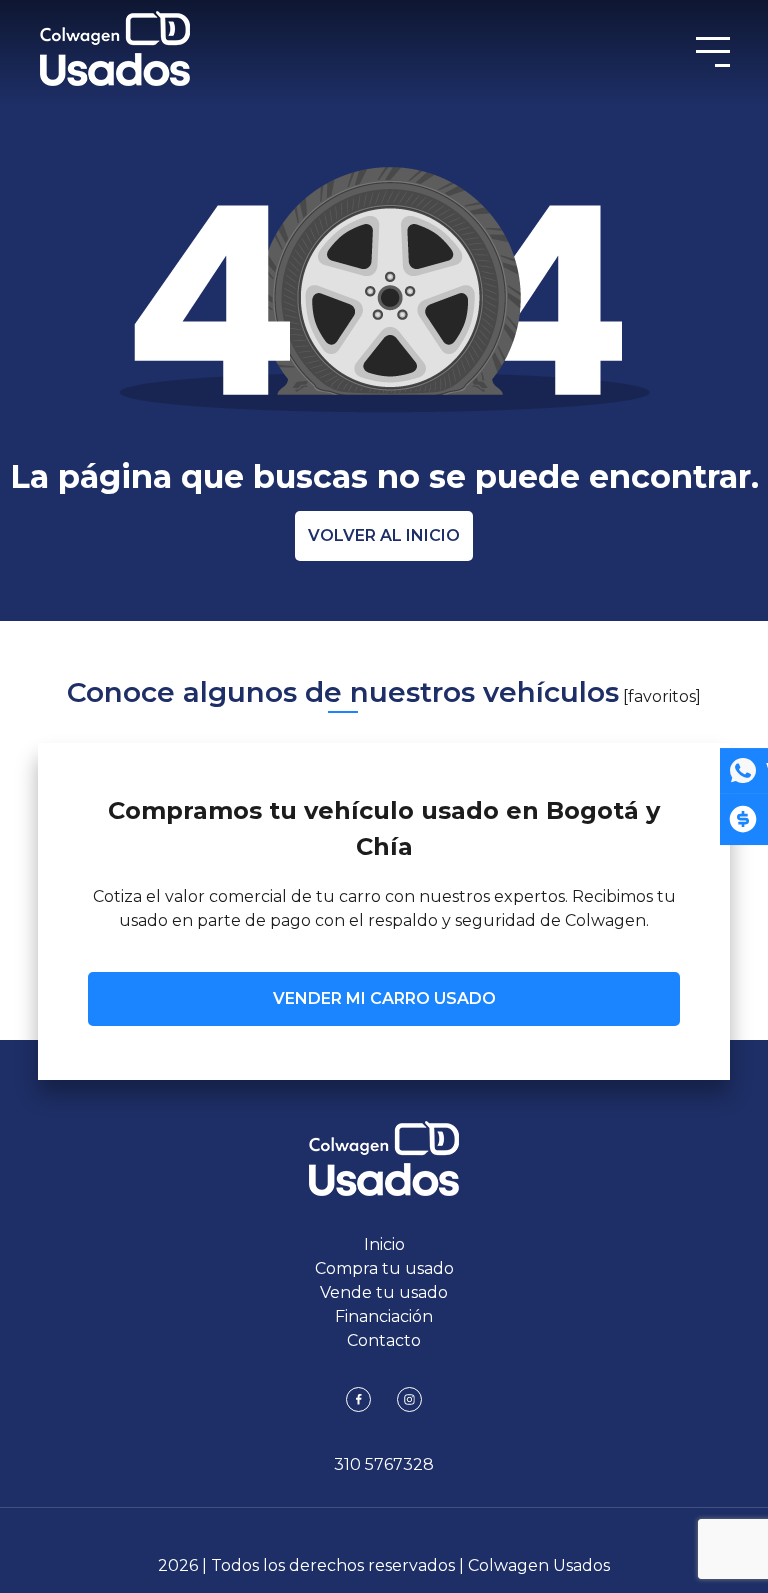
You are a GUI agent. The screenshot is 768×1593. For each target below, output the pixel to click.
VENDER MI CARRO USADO (384, 998)
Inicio (384, 1244)
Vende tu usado (384, 1292)
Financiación (384, 1316)
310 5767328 (384, 1464)
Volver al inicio (384, 535)
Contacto (384, 1340)
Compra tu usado (384, 1268)
